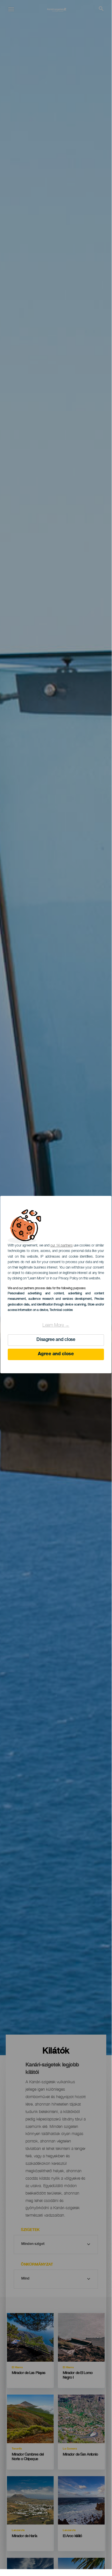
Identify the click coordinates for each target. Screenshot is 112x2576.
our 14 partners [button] (61, 1246)
